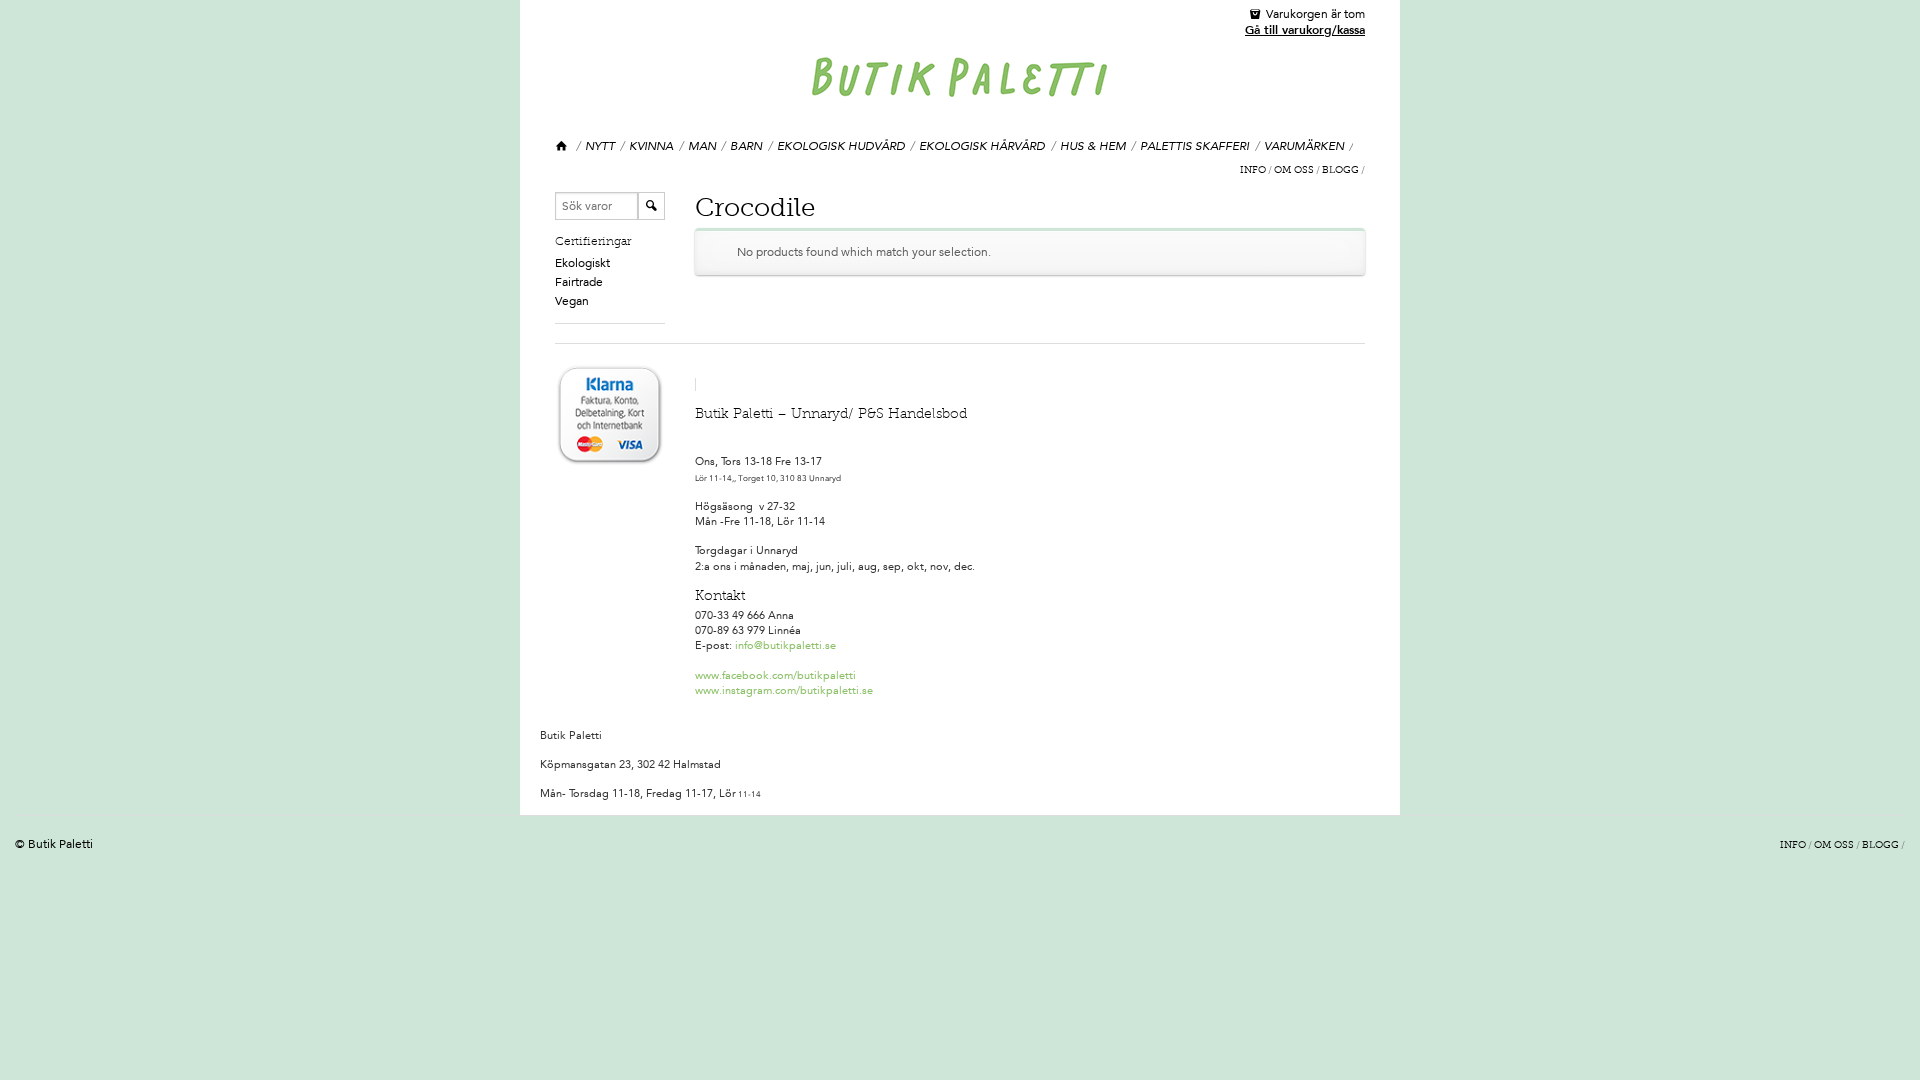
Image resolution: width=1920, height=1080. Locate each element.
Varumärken (1304, 146)
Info (1253, 171)
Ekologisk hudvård (841, 146)
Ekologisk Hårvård (982, 146)
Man (702, 146)
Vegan (572, 301)
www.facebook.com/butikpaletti (775, 675)
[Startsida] (562, 146)
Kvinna (651, 146)
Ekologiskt (582, 263)
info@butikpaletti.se (785, 645)
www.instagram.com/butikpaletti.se (784, 690)
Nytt (600, 146)
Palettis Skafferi (1194, 146)
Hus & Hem (1093, 146)
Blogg (1340, 171)
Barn (746, 146)
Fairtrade (579, 282)
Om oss (1294, 171)
